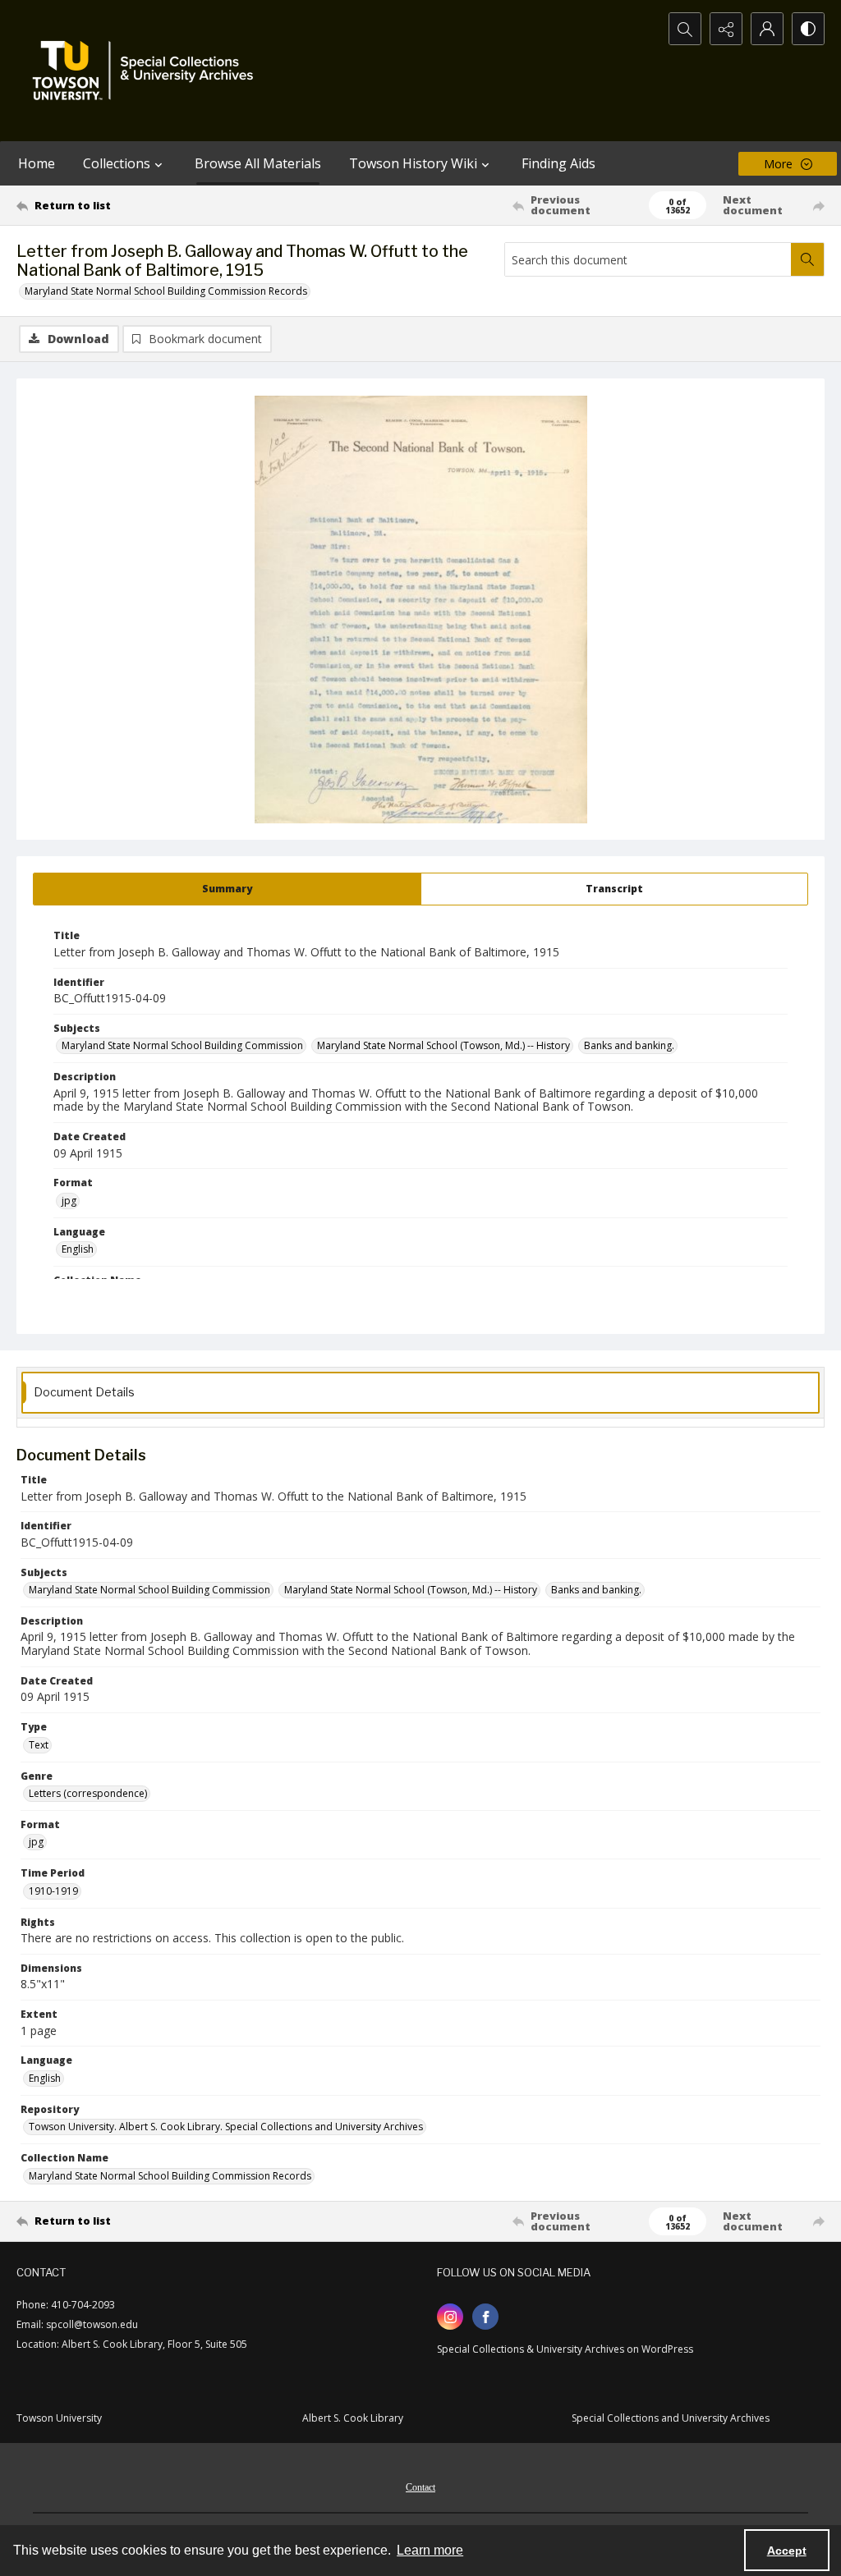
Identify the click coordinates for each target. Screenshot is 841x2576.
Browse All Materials (258, 163)
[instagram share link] (450, 2317)
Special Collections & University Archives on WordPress (565, 2349)
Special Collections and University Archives (671, 2418)
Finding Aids (558, 163)
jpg (69, 1201)
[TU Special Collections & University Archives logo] (148, 71)
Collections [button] (117, 163)
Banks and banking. (629, 1045)
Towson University (59, 2418)
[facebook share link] (485, 2317)
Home (37, 163)
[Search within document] (807, 259)
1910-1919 (53, 1891)
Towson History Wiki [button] (413, 163)
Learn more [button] (430, 2550)
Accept (787, 2551)
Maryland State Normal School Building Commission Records (166, 291)
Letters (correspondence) (88, 1793)
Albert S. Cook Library (353, 2418)
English (78, 1249)
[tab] (227, 889)
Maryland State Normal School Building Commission (182, 1045)
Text (39, 1745)
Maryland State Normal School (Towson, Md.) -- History (443, 1045)
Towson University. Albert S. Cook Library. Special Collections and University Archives (226, 2127)
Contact (420, 2487)
